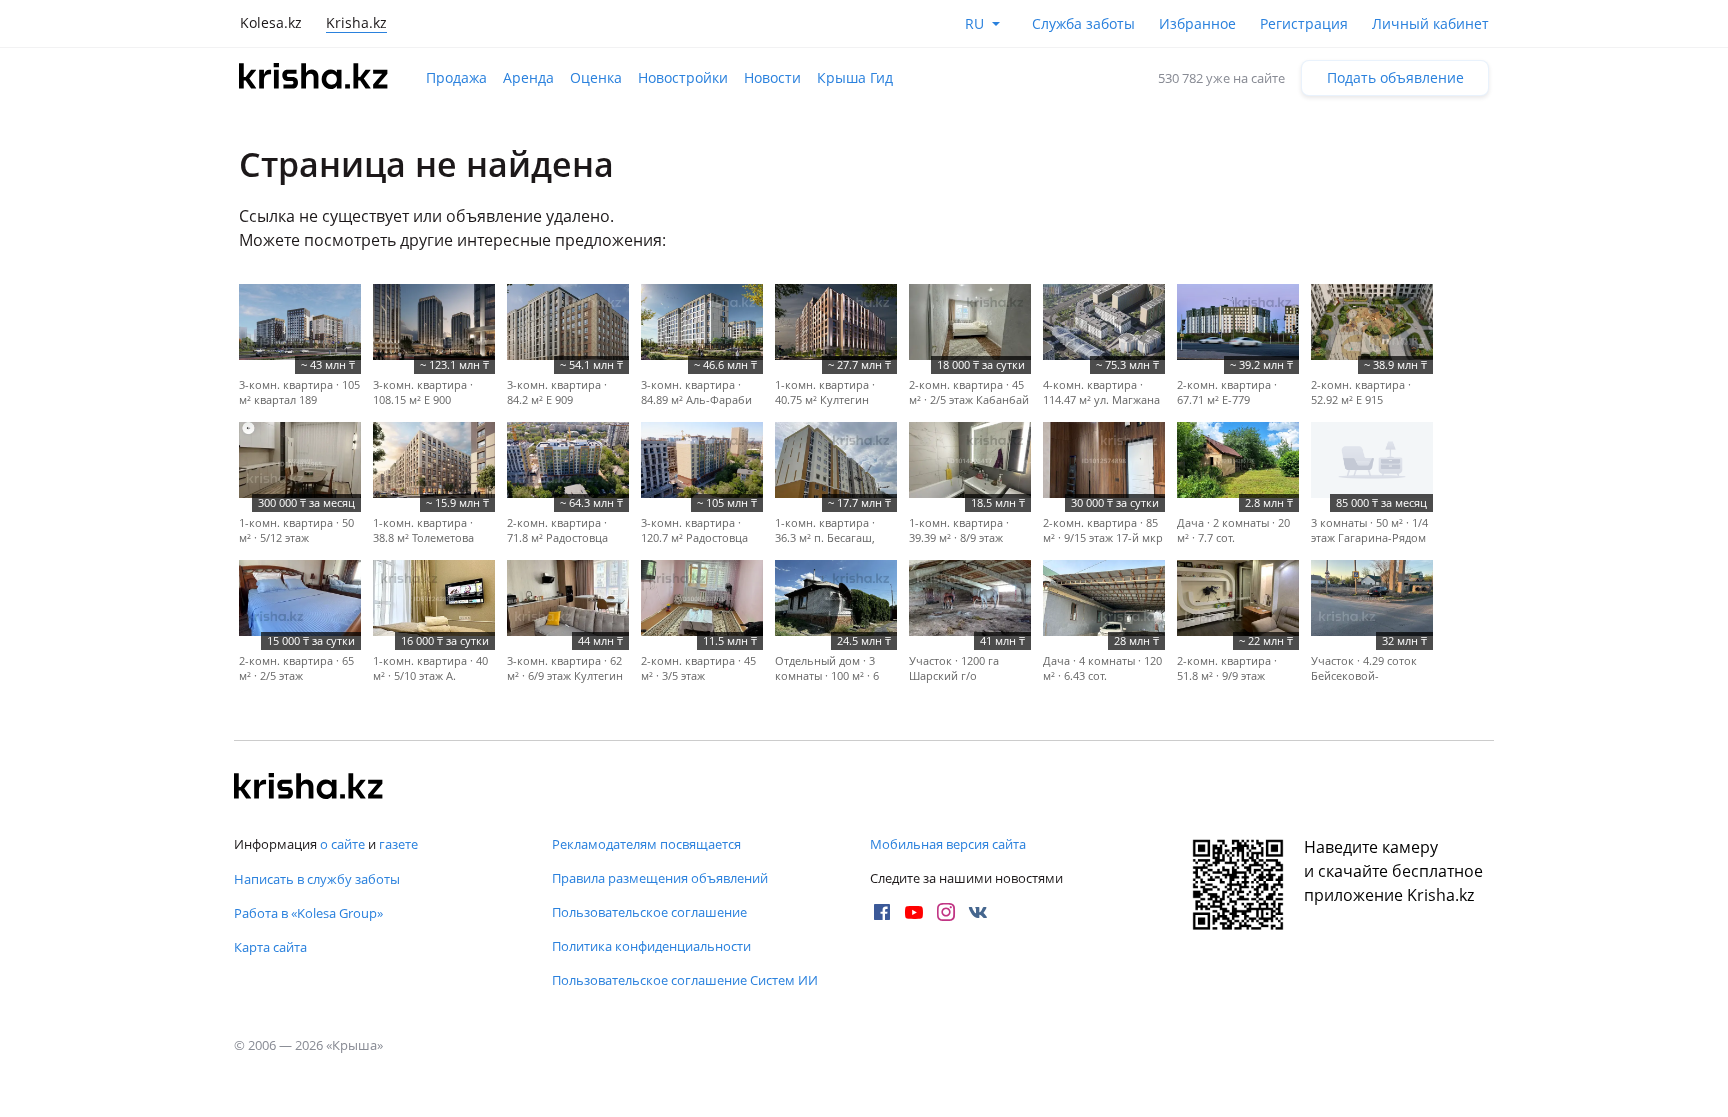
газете (398, 844)
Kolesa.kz (271, 22)
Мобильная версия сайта (948, 844)
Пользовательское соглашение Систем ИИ (685, 980)
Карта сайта (270, 947)
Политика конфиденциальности (651, 946)
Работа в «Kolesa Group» (308, 913)
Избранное (1197, 23)
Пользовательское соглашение (649, 912)
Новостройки (683, 77)
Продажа (456, 77)
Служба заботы (1083, 23)
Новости (772, 77)
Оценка (596, 77)
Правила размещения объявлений (660, 878)
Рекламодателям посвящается (646, 844)
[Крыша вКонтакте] (978, 912)
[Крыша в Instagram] (946, 912)
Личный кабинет (1430, 23)
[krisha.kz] (309, 788)
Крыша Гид (855, 77)
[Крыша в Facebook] (882, 912)
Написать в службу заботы (317, 879)
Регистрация (1304, 23)
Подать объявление (1395, 77)
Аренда (528, 77)
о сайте (342, 844)
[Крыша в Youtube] (914, 912)
